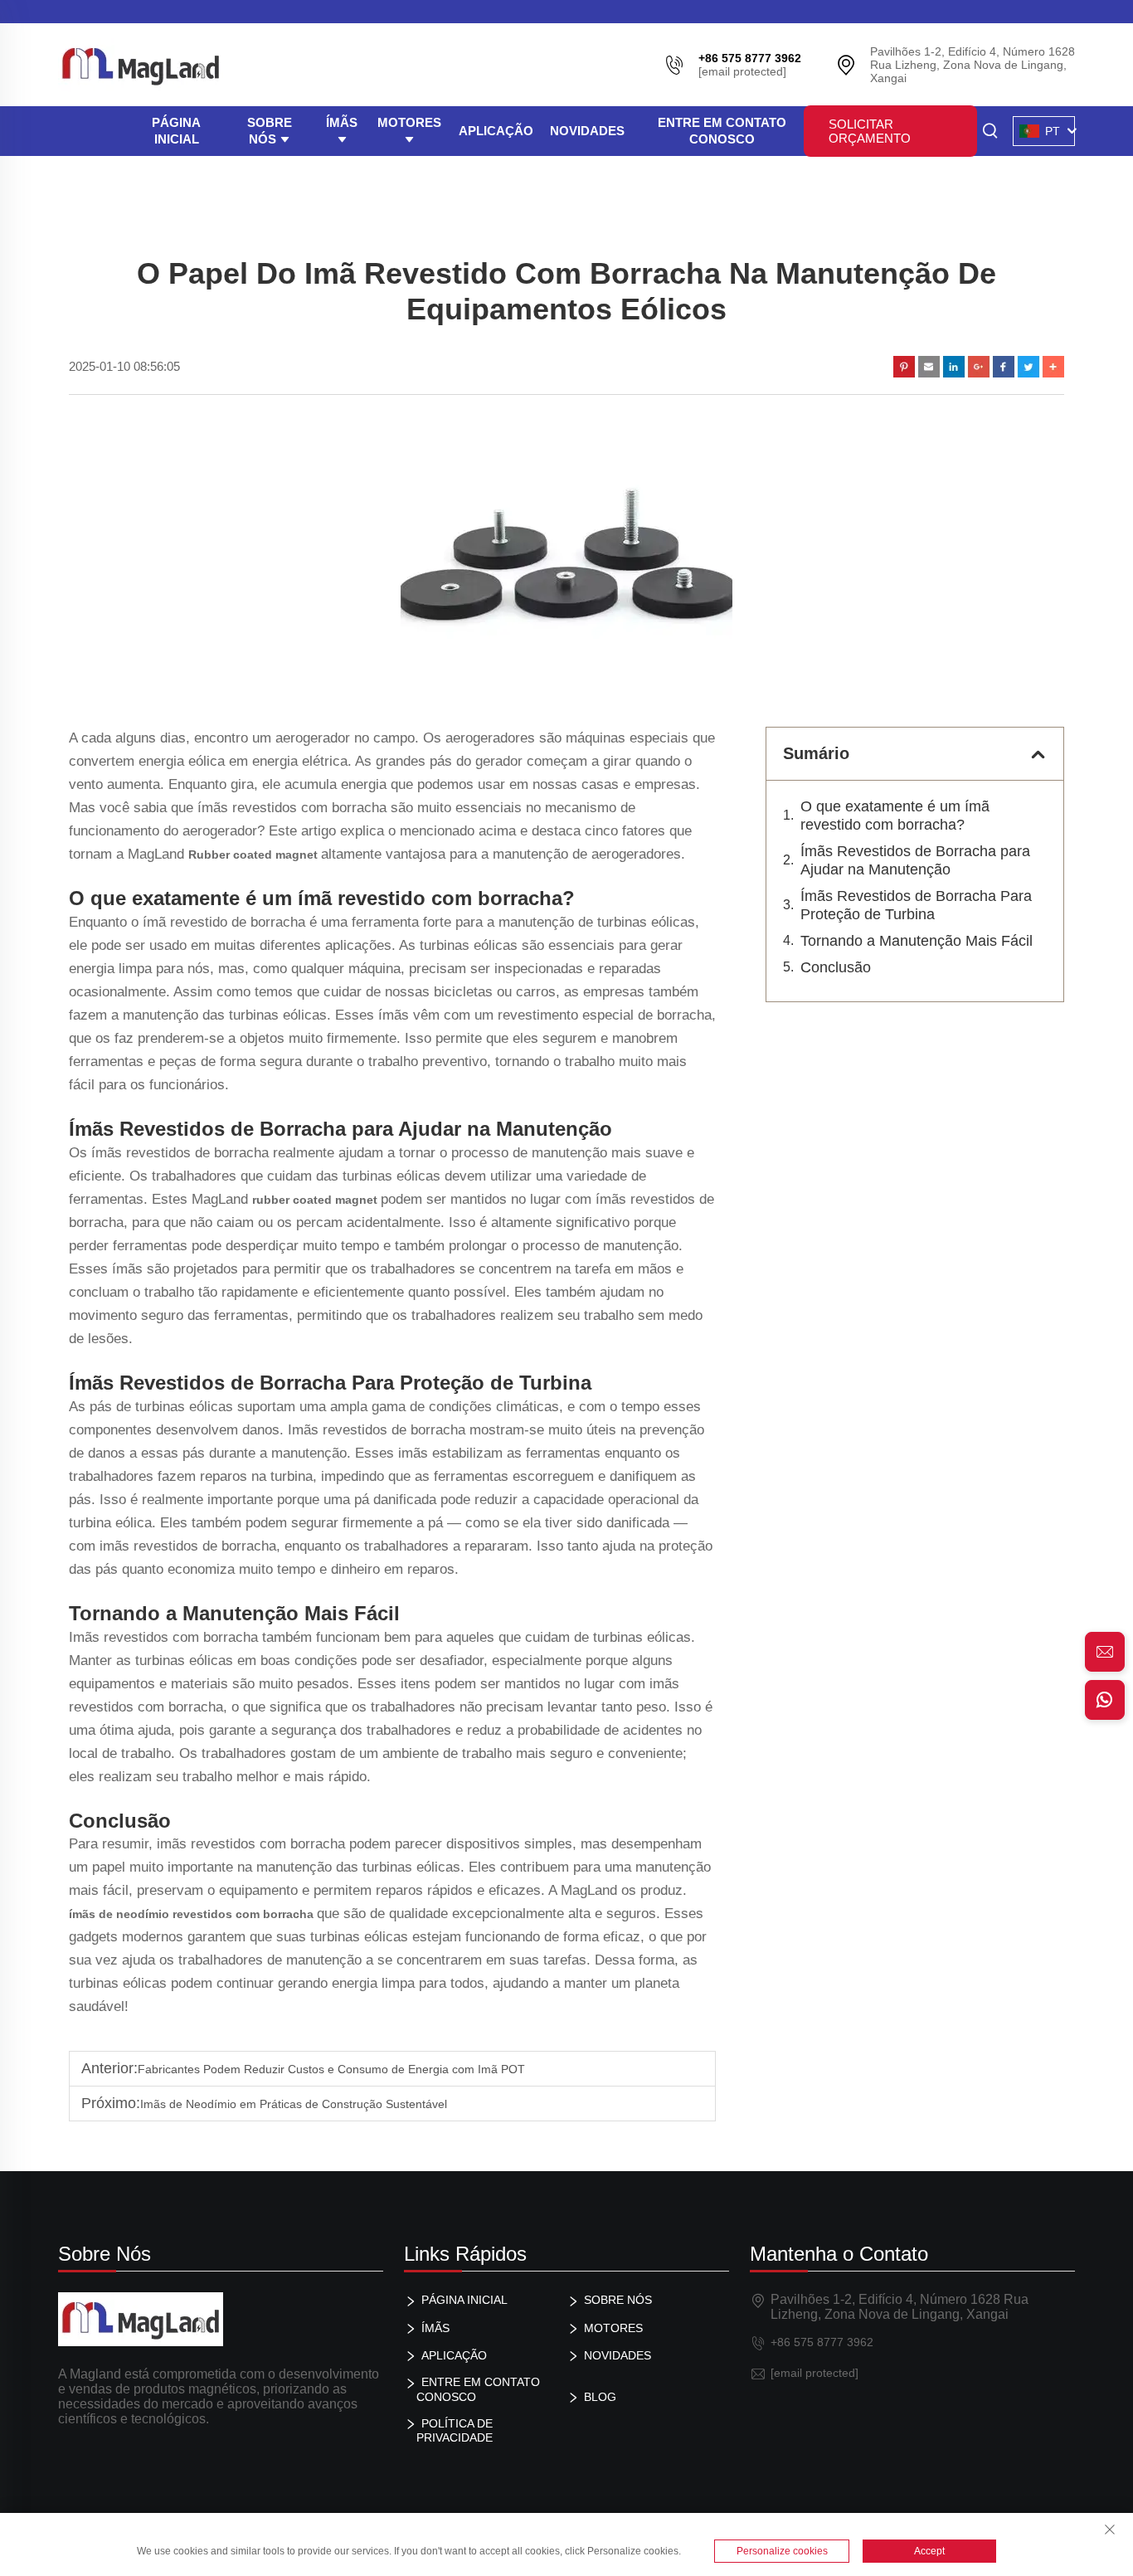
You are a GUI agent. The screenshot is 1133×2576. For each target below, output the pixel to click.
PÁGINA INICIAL (176, 131)
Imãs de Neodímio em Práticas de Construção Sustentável (294, 2104)
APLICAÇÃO (496, 131)
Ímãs (342, 122)
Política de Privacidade (455, 2430)
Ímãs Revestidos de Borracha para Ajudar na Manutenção (915, 860)
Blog (600, 2397)
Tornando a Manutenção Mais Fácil (917, 941)
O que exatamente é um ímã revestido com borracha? (895, 816)
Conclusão (836, 967)
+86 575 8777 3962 (822, 2342)
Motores (409, 122)
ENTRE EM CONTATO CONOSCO (722, 131)
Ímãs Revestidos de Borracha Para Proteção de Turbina (916, 905)
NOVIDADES (587, 131)
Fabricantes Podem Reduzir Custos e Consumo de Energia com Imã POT (331, 2069)
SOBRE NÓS (270, 131)
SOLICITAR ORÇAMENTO (870, 131)
